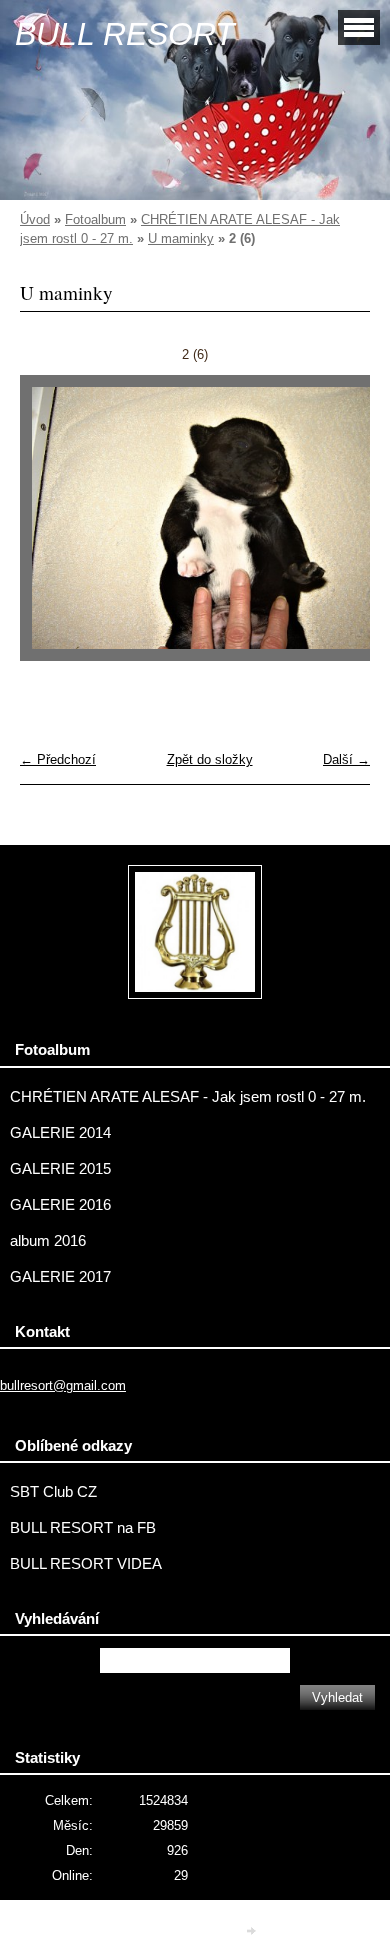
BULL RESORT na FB (83, 1528)
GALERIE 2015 (60, 1169)
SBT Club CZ (53, 1492)
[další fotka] (337, 528)
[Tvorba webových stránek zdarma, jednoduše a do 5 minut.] (253, 1931)
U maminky (181, 238)
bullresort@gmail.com (63, 1385)
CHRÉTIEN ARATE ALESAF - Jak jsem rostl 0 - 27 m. (188, 1097)
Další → (346, 759)
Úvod (35, 219)
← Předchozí (58, 759)
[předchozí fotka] (52, 528)
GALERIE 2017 (60, 1277)
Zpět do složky (210, 759)
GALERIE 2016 (60, 1205)
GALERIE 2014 (60, 1133)
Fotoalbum (95, 219)
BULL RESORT (125, 34)
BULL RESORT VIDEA (86, 1564)
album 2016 (48, 1241)
